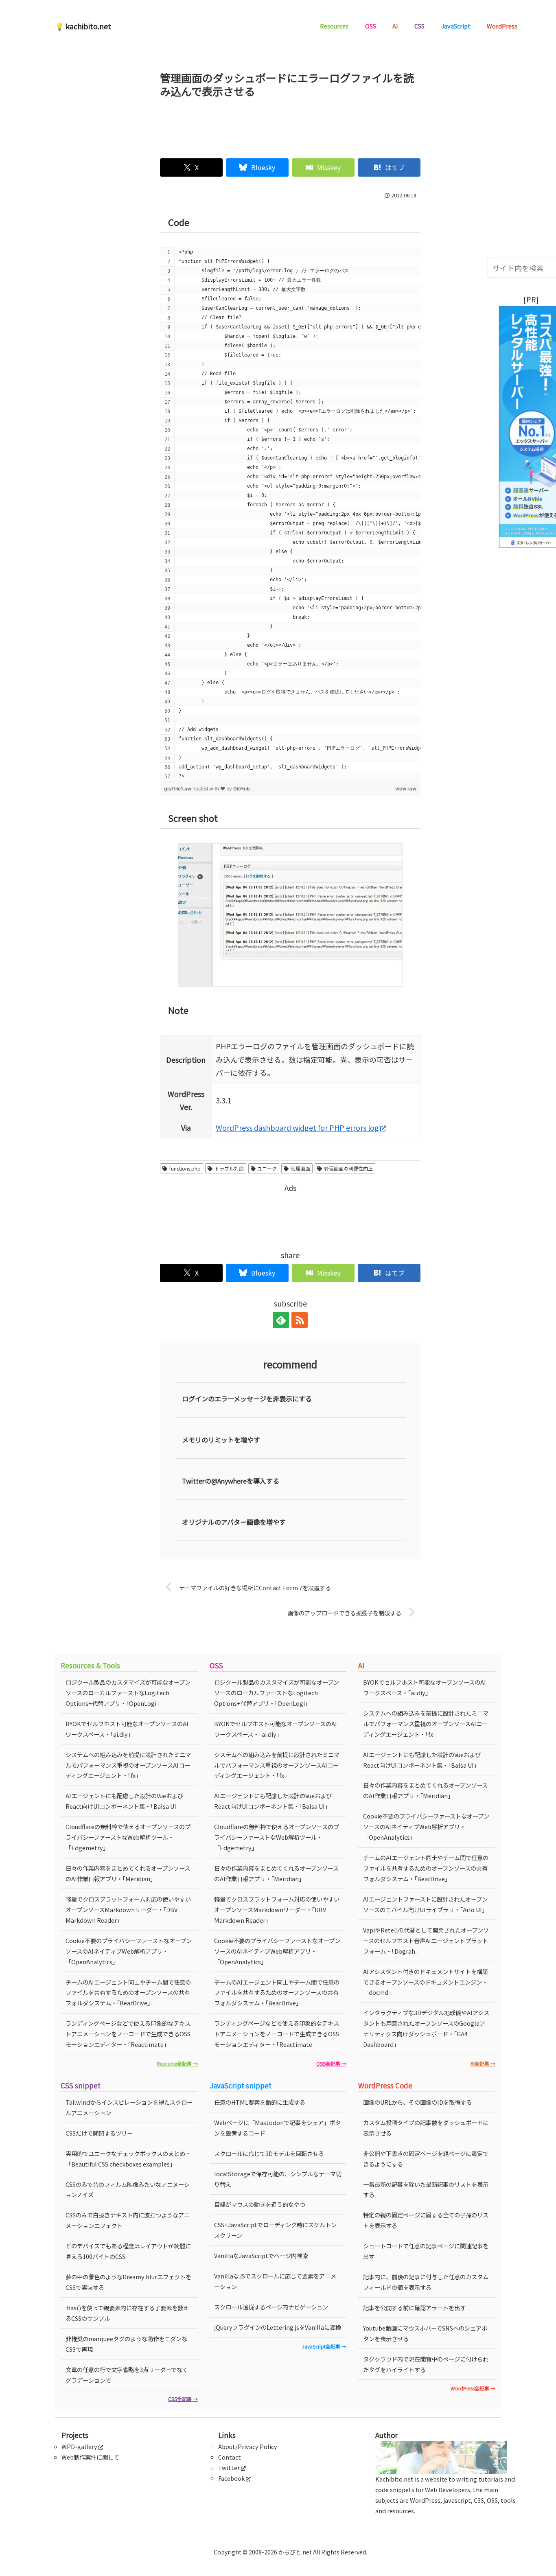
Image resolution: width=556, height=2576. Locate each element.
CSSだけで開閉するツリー (99, 2133)
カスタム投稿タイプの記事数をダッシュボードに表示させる (426, 2128)
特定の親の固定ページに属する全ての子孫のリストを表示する (426, 2220)
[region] (290, 514)
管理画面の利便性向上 (348, 1168)
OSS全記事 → (331, 2063)
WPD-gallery (79, 2446)
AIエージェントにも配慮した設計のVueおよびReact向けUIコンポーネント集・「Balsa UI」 (124, 1801)
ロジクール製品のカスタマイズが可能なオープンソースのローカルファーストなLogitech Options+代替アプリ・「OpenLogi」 (128, 1693)
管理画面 (300, 1168)
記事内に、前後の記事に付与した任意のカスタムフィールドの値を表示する (426, 2282)
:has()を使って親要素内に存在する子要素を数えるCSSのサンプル (127, 2313)
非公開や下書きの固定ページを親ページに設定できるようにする (426, 2159)
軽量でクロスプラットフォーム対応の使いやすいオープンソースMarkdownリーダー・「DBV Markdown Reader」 (128, 1910)
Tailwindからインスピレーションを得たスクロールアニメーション (129, 2107)
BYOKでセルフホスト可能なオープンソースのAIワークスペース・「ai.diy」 (127, 1729)
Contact (230, 2457)
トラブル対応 (229, 1168)
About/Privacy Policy (248, 2446)
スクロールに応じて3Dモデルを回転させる (269, 2153)
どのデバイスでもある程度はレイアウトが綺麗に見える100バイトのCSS (128, 2251)
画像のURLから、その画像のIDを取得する (417, 2102)
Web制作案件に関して (90, 2457)
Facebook (231, 2478)
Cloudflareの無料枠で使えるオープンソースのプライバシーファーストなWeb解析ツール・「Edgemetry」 (128, 1837)
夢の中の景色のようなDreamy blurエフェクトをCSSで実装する (128, 2282)
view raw (406, 789)
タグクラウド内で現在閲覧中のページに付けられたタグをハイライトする (426, 2364)
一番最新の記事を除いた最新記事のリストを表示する (426, 2190)
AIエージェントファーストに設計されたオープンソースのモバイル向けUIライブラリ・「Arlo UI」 (425, 1904)
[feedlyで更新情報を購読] (281, 1320)
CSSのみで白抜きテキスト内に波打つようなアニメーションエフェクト (128, 2220)
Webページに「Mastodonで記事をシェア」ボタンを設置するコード (277, 2128)
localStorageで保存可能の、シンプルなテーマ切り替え (278, 2179)
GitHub (242, 789)
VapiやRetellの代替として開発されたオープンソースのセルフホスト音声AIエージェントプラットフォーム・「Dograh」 (426, 1940)
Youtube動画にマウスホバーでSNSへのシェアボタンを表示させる (425, 2333)
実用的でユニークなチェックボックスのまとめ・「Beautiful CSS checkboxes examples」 (128, 2159)
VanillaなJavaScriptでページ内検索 (261, 2255)
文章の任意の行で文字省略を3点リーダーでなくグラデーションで (127, 2375)
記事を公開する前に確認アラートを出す (414, 2308)
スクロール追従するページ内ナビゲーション (271, 2307)
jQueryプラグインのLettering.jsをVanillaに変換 (278, 2327)
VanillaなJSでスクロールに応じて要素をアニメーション (275, 2281)
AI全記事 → (483, 2063)
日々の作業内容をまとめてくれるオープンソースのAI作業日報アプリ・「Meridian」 (128, 1873)
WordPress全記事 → (473, 2388)
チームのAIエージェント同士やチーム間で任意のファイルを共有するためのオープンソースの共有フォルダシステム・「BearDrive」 (128, 1993)
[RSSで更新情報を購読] (300, 1320)
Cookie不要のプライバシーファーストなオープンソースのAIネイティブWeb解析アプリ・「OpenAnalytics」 (129, 1951)
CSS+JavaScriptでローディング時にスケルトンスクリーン (275, 2230)
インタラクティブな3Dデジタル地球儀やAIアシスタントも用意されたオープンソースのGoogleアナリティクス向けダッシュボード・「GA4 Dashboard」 (426, 2028)
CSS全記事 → (183, 2399)
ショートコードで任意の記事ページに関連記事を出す (426, 2251)
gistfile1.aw (178, 789)
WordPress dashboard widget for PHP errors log (297, 1127)
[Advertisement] (290, 125)
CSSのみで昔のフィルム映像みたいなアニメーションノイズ (128, 2190)
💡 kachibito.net (83, 26)
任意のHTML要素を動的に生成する (260, 2102)
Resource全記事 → (177, 2063)
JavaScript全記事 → (324, 2346)
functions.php (185, 1168)
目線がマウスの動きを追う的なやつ (260, 2204)
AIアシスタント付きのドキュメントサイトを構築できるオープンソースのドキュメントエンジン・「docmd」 (426, 1982)
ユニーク (267, 1168)
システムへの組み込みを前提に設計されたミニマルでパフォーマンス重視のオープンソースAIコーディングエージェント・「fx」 (128, 1765)
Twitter (229, 2468)
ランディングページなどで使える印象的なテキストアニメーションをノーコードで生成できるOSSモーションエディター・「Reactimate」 (128, 2034)
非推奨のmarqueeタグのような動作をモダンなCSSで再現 (126, 2344)
